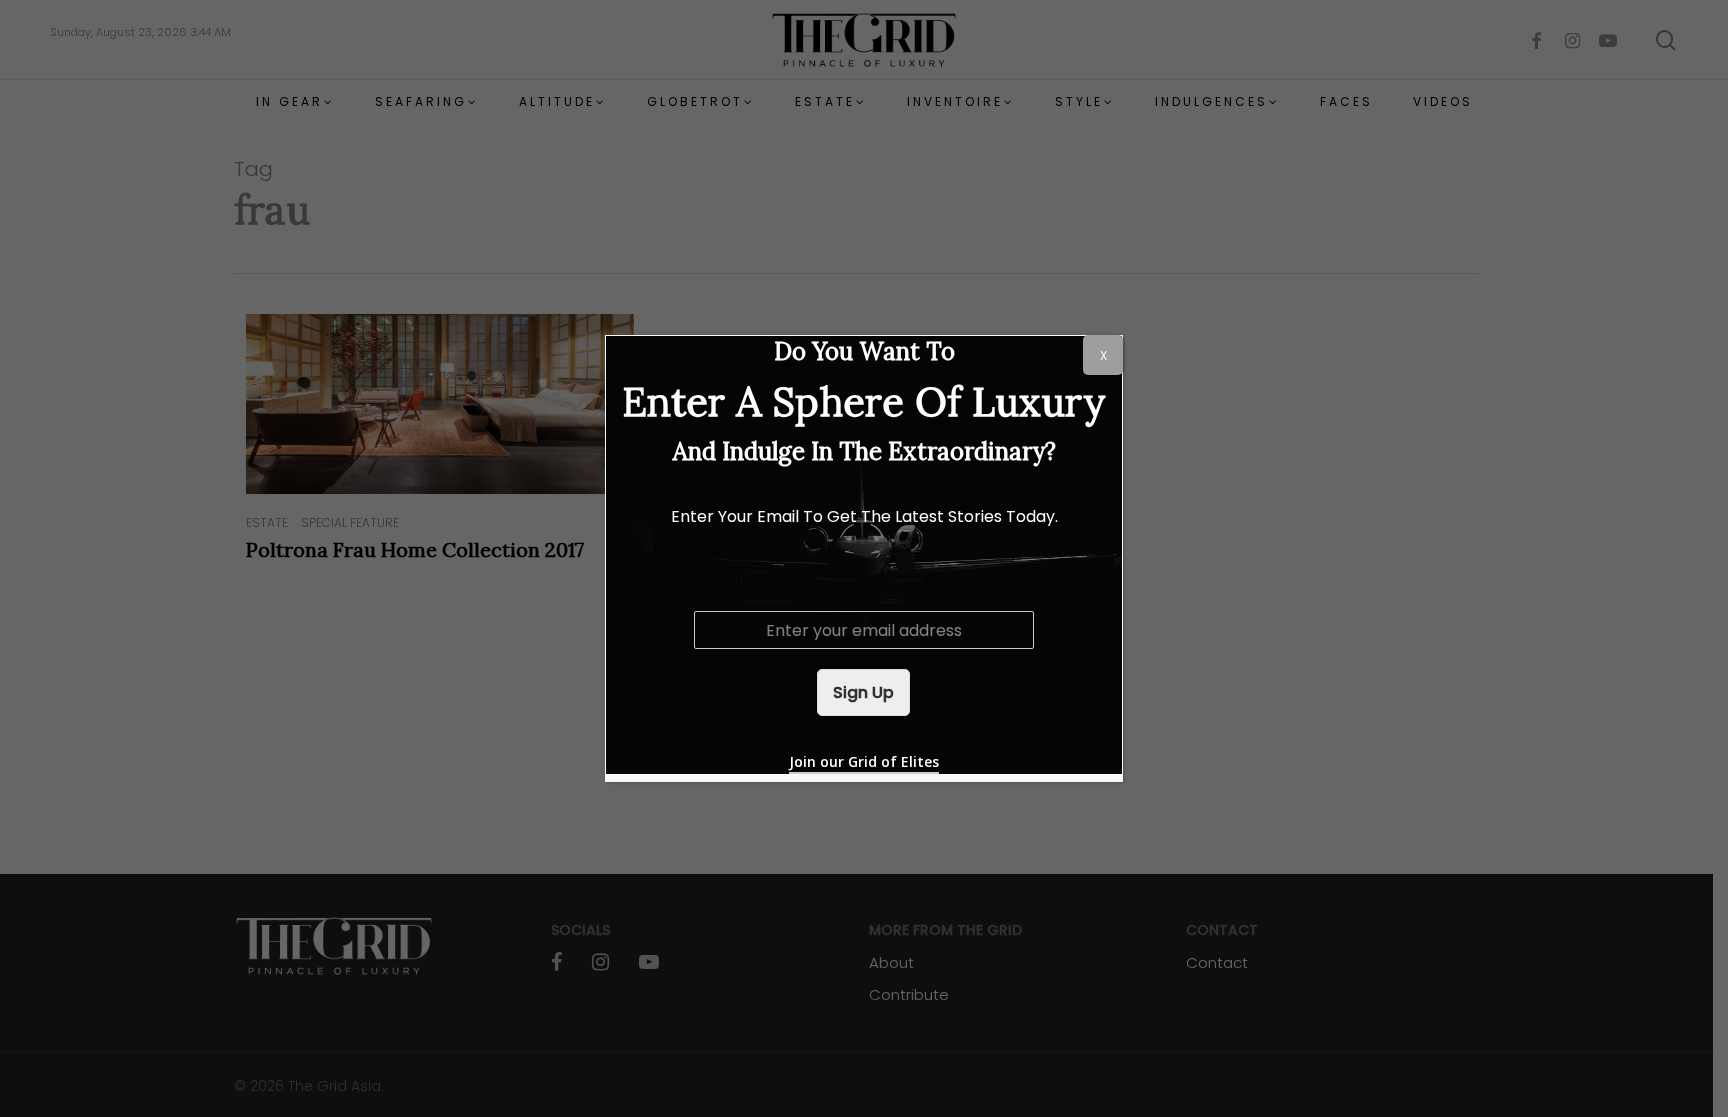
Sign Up (863, 692)
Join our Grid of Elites (864, 761)
